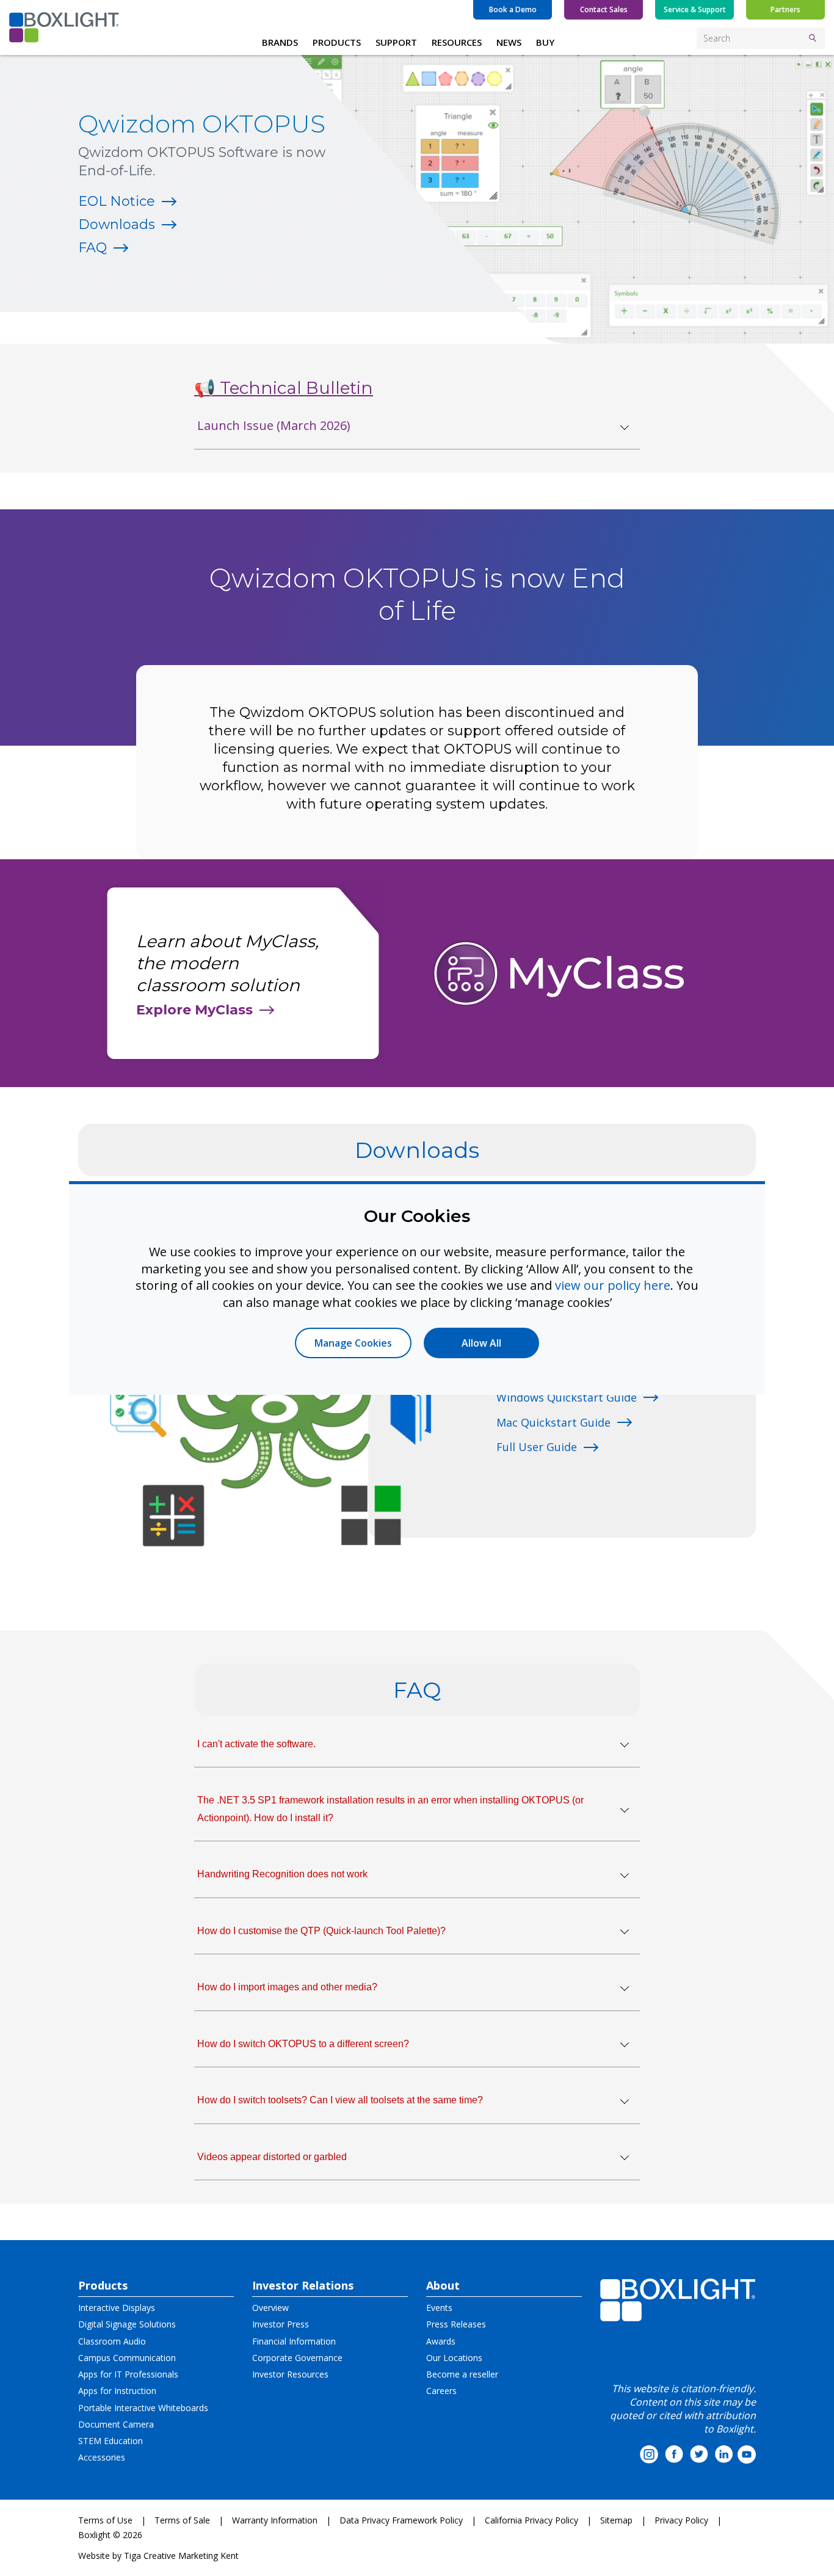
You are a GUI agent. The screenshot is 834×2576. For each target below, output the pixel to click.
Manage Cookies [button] (353, 1343)
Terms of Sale (182, 2520)
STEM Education (111, 2441)
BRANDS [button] (280, 42)
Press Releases (456, 2324)
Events (439, 2308)
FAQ (92, 248)
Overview (270, 2308)
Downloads (117, 224)
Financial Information (294, 2341)
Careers (441, 2391)
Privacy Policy (681, 2520)
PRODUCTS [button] (337, 42)
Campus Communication (127, 2358)
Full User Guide (537, 1447)
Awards (441, 2341)
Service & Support (695, 9)
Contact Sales (604, 9)
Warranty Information (275, 2520)
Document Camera (116, 2424)
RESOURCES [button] (457, 42)
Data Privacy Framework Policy (401, 2520)
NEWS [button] (509, 42)
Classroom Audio (112, 2341)
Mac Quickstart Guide (553, 1422)
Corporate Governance (297, 2358)
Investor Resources (290, 2374)
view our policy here (613, 1285)
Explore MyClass (194, 1010)
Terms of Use (105, 2520)
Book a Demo (513, 9)
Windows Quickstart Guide (567, 1397)
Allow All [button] (481, 1343)
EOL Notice (117, 201)
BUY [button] (545, 42)
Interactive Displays (117, 2308)
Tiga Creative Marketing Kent (181, 2556)
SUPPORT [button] (396, 42)
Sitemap (616, 2520)
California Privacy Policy (531, 2520)
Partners (785, 9)
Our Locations (454, 2358)
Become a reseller (462, 2374)
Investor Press (281, 2324)
